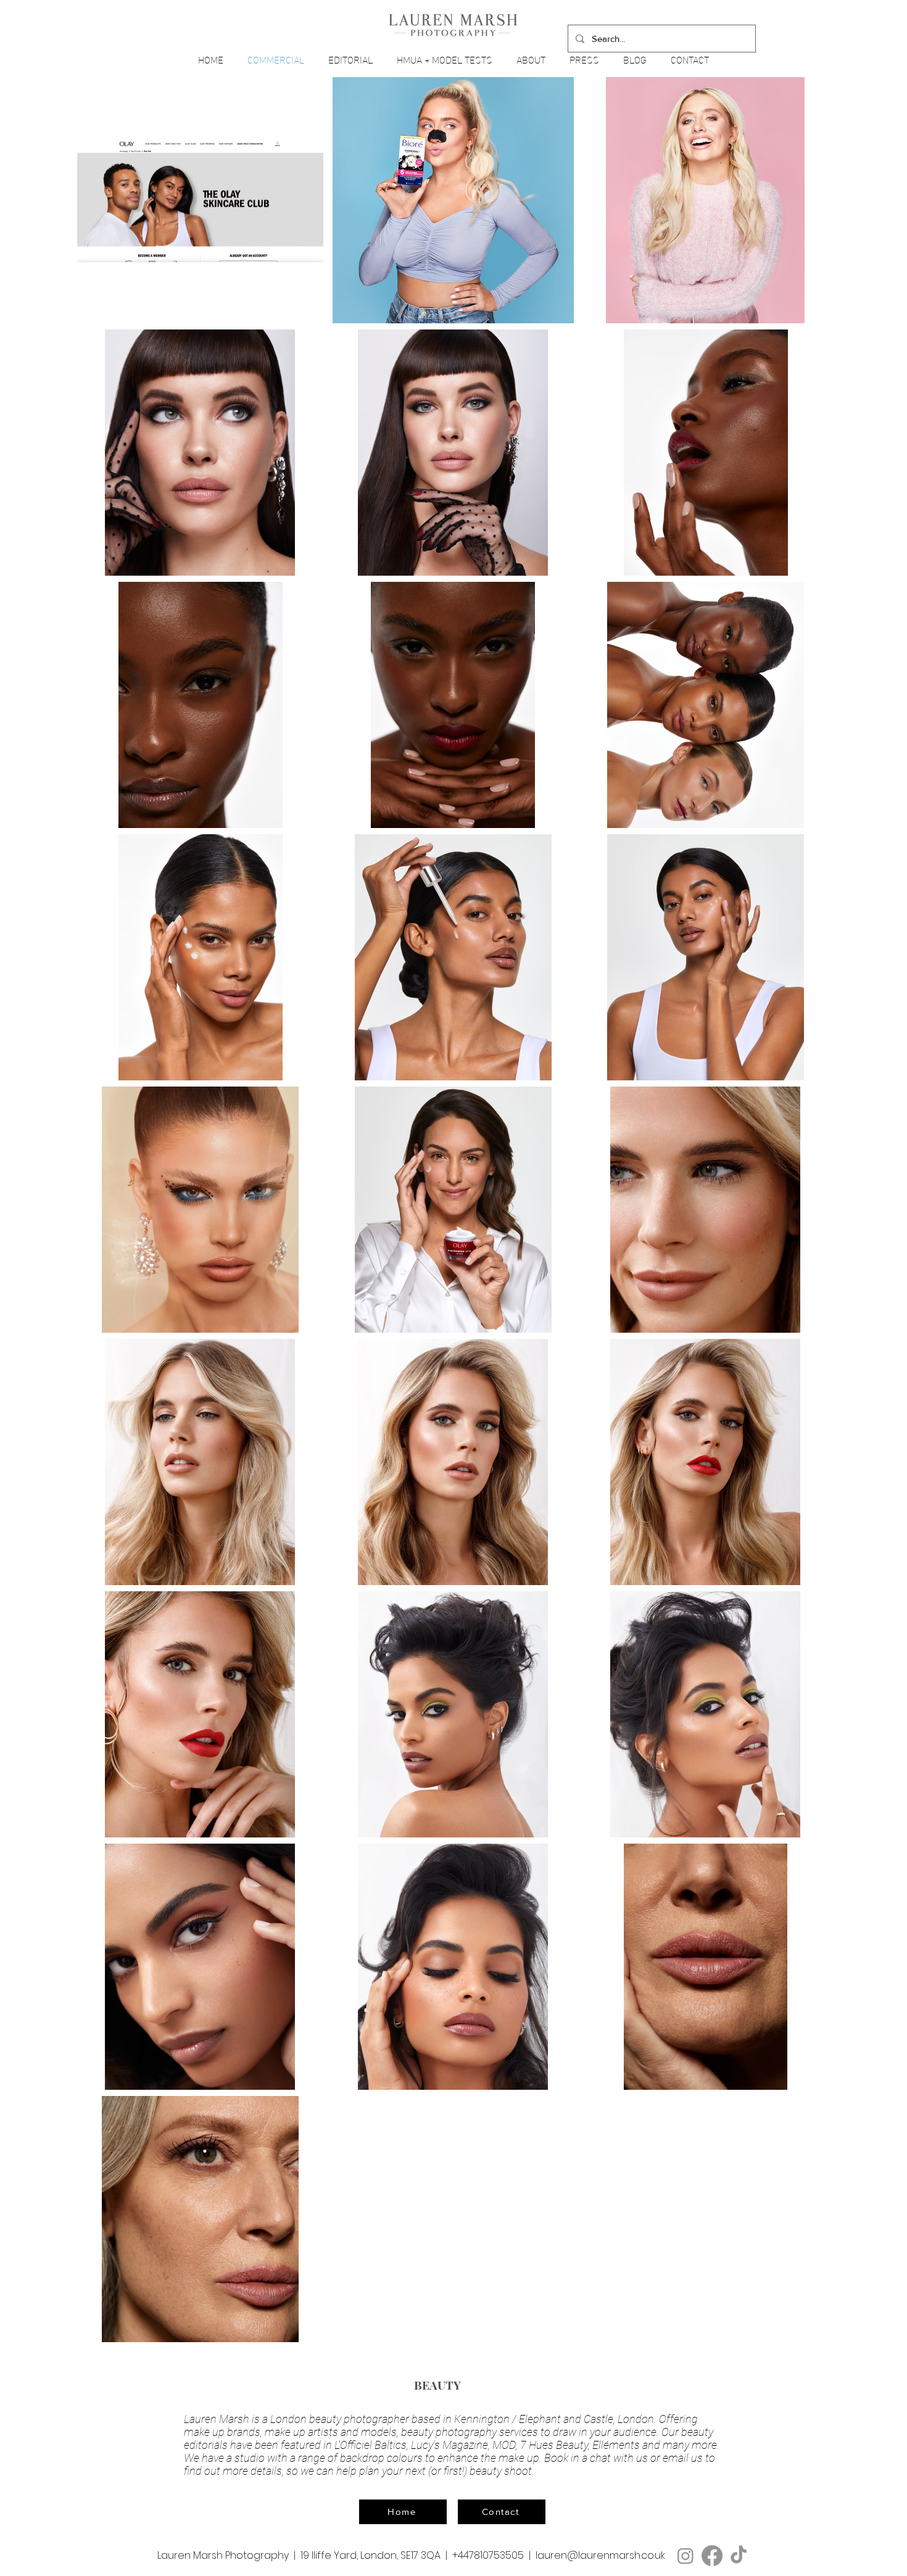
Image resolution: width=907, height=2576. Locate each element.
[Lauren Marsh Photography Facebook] (712, 2556)
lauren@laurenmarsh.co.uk (600, 2555)
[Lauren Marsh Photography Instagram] (685, 2556)
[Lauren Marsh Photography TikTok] (739, 2556)
